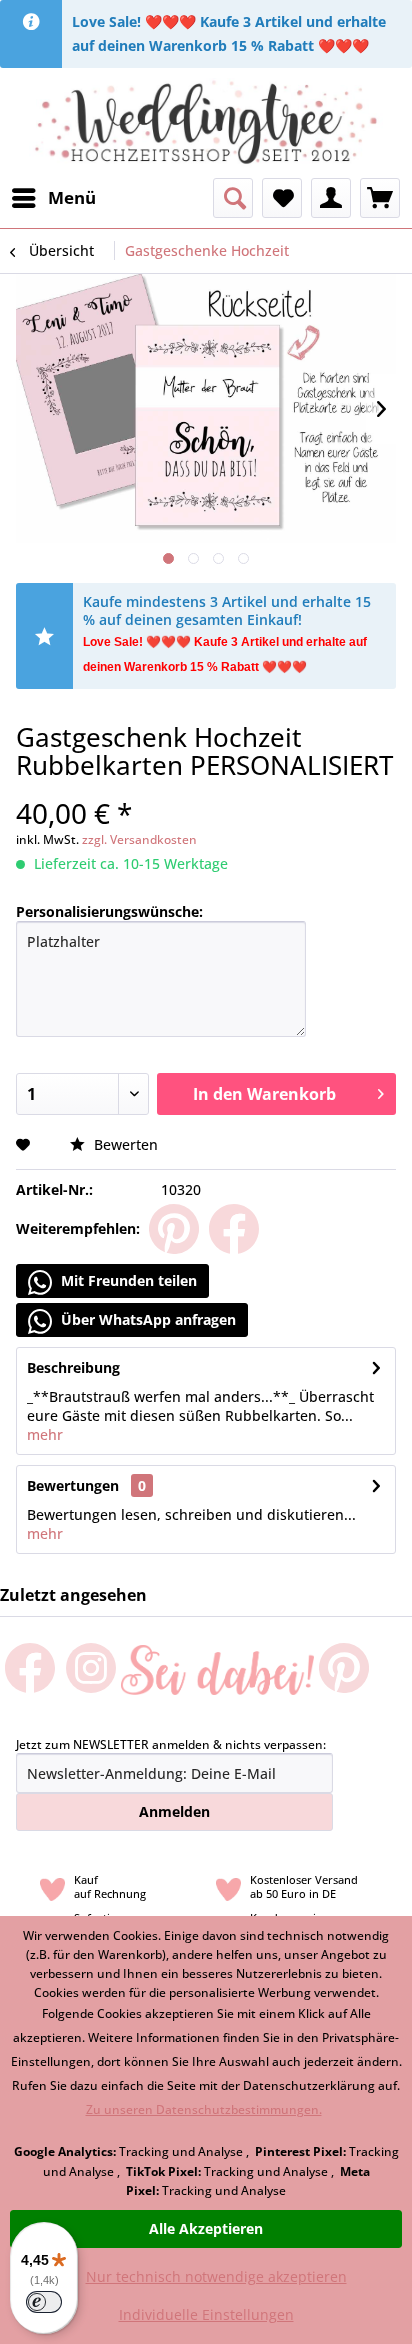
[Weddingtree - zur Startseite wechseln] (206, 123)
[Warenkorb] (380, 198)
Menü (72, 197)
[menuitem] (53, 198)
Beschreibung (73, 1367)
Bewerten (124, 1144)
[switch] (44, 2302)
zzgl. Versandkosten (139, 839)
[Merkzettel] (282, 198)
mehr (45, 1434)
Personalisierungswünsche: (109, 911)
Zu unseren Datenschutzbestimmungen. (204, 2109)
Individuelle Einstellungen (206, 2314)
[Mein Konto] (331, 198)
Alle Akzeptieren (206, 2228)
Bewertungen (73, 1485)
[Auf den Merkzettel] (25, 1144)
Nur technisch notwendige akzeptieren (216, 2276)
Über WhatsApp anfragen (146, 1319)
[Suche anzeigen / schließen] (233, 198)
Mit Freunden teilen (127, 1280)
